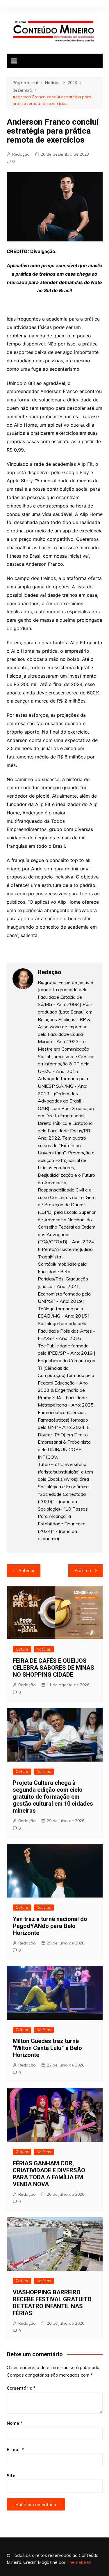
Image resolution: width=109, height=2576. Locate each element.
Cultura (22, 1649)
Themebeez (79, 2562)
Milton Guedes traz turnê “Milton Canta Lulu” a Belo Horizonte (47, 2048)
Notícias (44, 1649)
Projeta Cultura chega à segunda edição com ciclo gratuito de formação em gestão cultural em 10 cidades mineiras (53, 1797)
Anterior (26, 1570)
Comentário (21, 2388)
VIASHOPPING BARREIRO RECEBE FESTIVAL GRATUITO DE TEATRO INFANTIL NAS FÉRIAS (52, 2303)
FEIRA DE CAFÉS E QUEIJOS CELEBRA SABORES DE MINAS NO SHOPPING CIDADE (53, 1668)
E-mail (15, 2449)
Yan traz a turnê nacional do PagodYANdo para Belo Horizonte (50, 1926)
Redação (21, 154)
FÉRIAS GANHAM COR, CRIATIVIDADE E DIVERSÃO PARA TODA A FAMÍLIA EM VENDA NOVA (49, 2174)
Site (11, 2476)
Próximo (83, 1570)
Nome (15, 2423)
